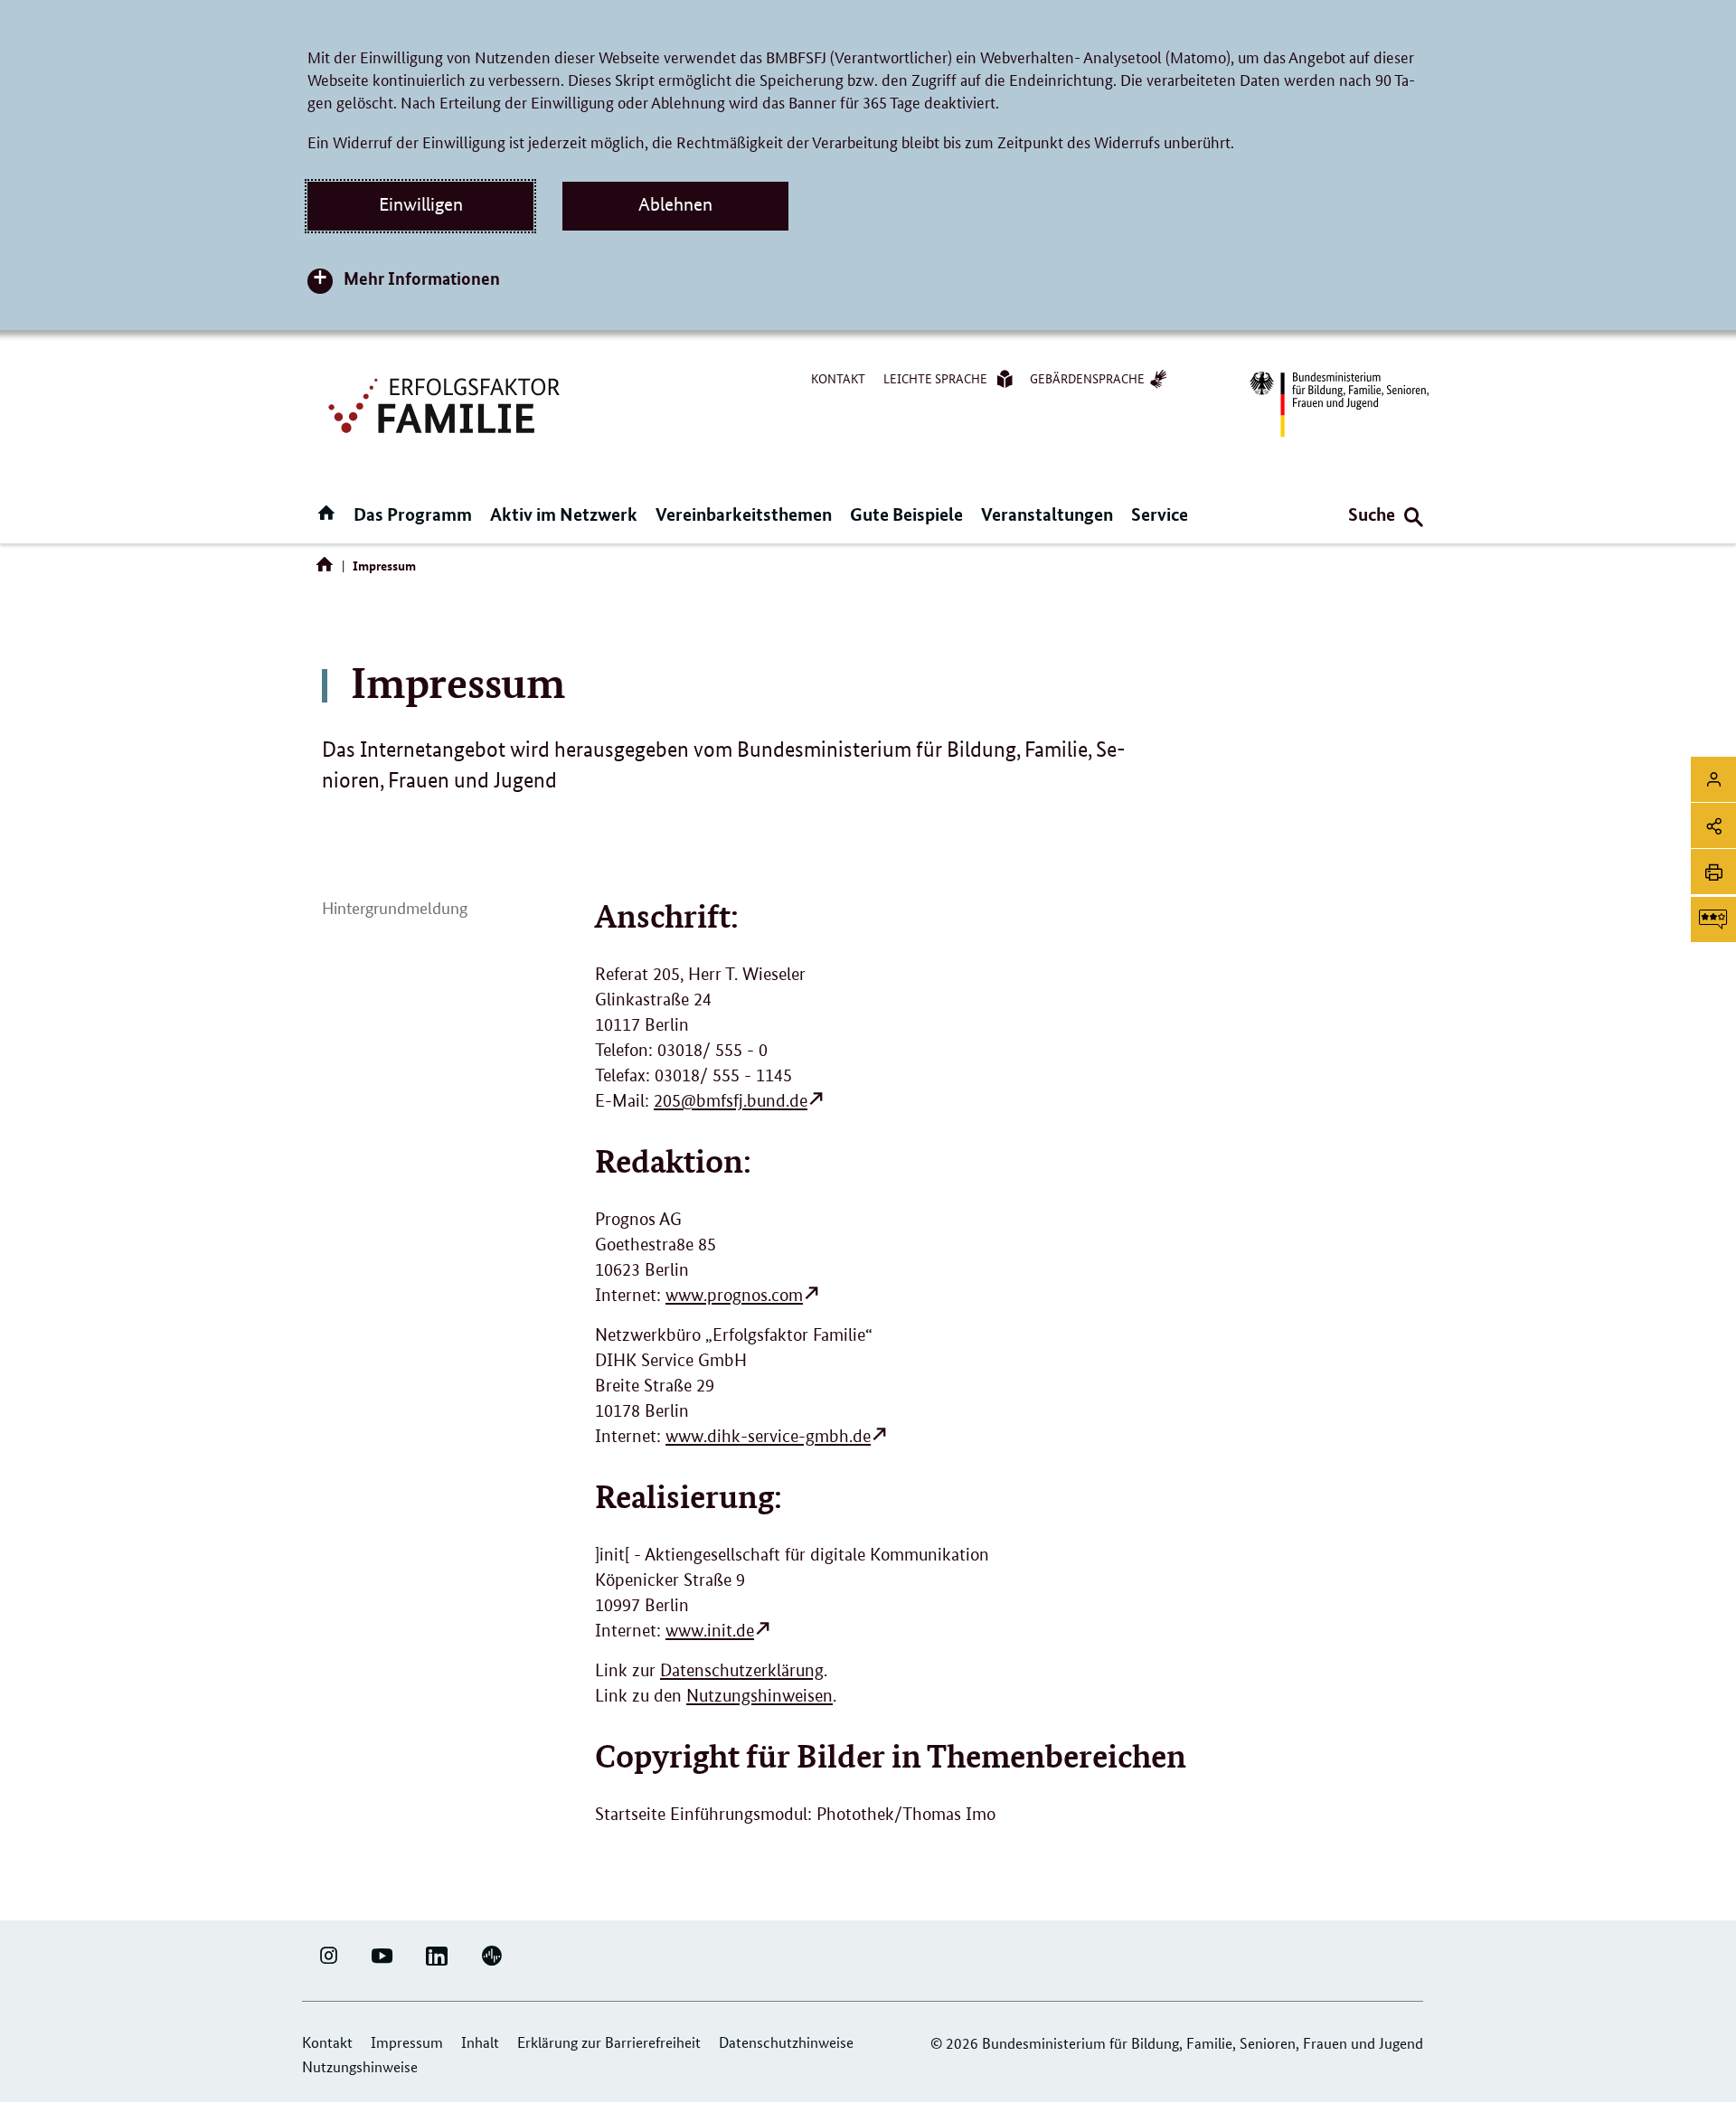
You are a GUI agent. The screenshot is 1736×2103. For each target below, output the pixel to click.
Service (1160, 514)
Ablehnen (675, 204)
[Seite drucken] (1713, 872)
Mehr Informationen (422, 278)
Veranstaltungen (1047, 514)
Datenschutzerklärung (742, 1670)
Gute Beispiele (906, 514)
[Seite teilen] (1713, 825)
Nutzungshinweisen (759, 1696)
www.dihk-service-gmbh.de (768, 1436)
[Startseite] (328, 569)
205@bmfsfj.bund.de (731, 1101)
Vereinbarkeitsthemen (744, 514)
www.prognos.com (734, 1295)
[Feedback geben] (1713, 919)
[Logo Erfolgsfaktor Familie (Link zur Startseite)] (447, 404)
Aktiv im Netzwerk (564, 514)
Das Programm (413, 514)
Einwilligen (421, 204)
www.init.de (710, 1631)
